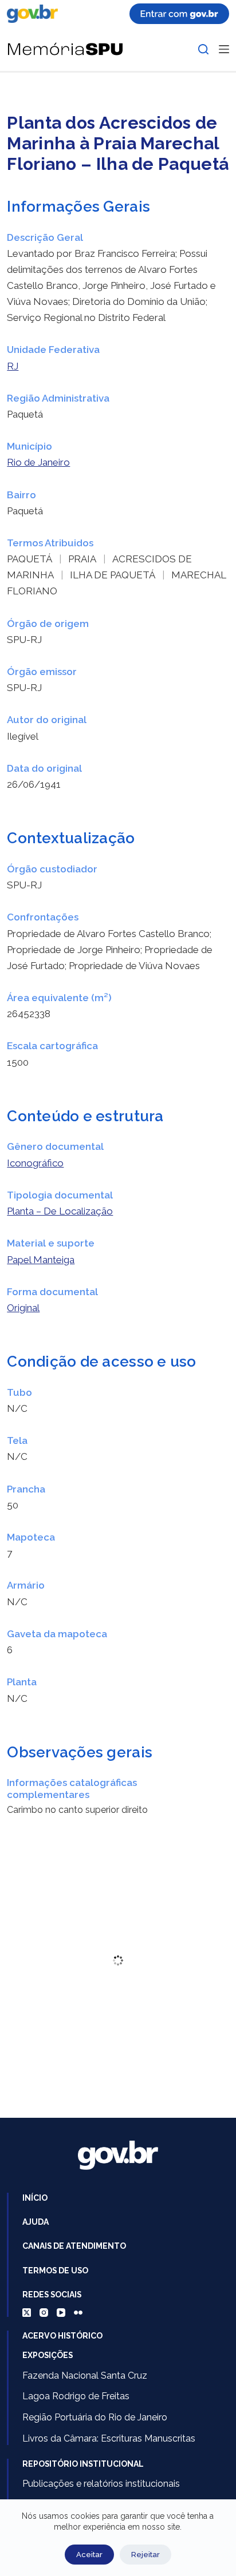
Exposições (48, 2355)
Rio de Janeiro (38, 462)
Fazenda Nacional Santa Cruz (85, 2375)
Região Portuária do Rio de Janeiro (95, 2417)
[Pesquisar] (203, 49)
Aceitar (89, 2555)
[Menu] (224, 49)
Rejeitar (145, 2555)
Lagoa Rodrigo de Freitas (76, 2396)
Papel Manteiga (41, 1260)
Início (35, 2198)
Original (23, 1308)
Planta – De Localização (60, 1211)
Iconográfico (35, 1163)
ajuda (36, 2222)
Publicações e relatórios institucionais (101, 2484)
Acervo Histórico (62, 2336)
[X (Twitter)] (27, 2313)
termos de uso (55, 2271)
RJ (13, 366)
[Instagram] (44, 2313)
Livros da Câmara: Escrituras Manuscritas (109, 2438)
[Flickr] (78, 2313)
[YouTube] (61, 2313)
